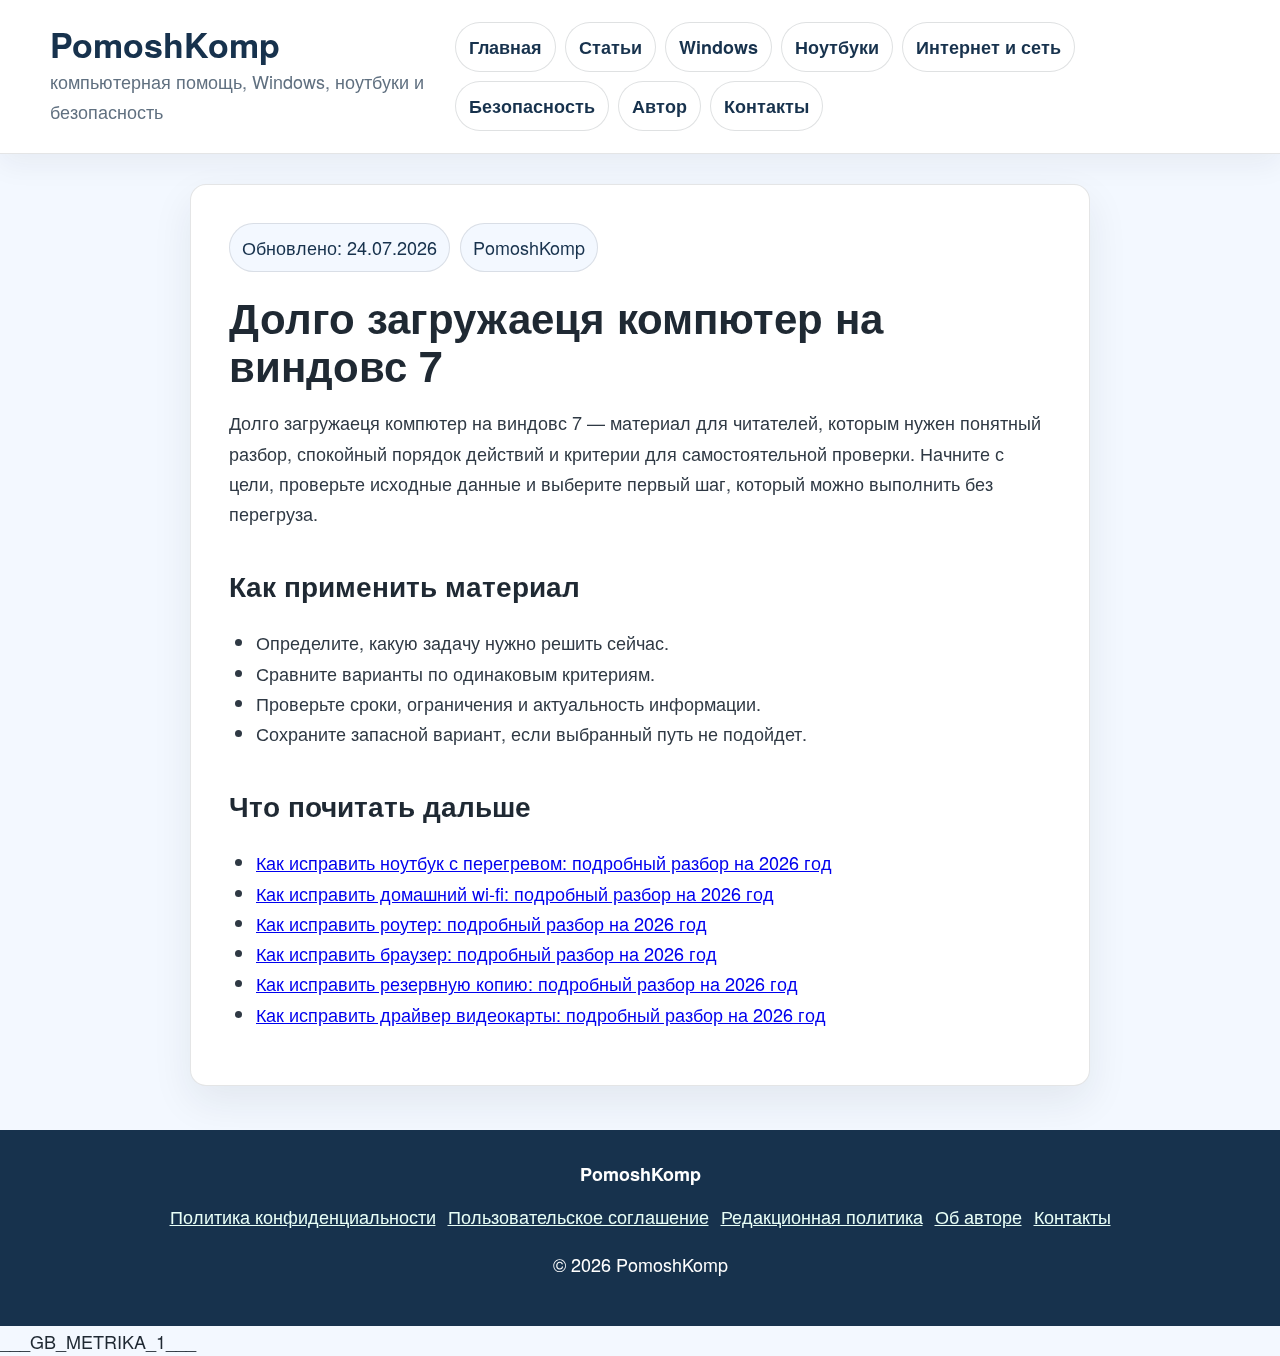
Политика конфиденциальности (303, 1216)
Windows (718, 47)
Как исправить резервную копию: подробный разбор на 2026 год (527, 983)
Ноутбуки (837, 47)
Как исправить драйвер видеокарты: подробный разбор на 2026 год (541, 1014)
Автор (659, 106)
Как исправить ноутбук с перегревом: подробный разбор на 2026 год (544, 862)
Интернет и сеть (988, 47)
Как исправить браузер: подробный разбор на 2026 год (486, 953)
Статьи (610, 47)
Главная (505, 47)
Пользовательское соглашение (578, 1216)
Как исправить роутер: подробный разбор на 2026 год (481, 923)
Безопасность (532, 106)
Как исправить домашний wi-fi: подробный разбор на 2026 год (515, 893)
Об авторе (978, 1216)
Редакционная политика (822, 1216)
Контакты (766, 106)
